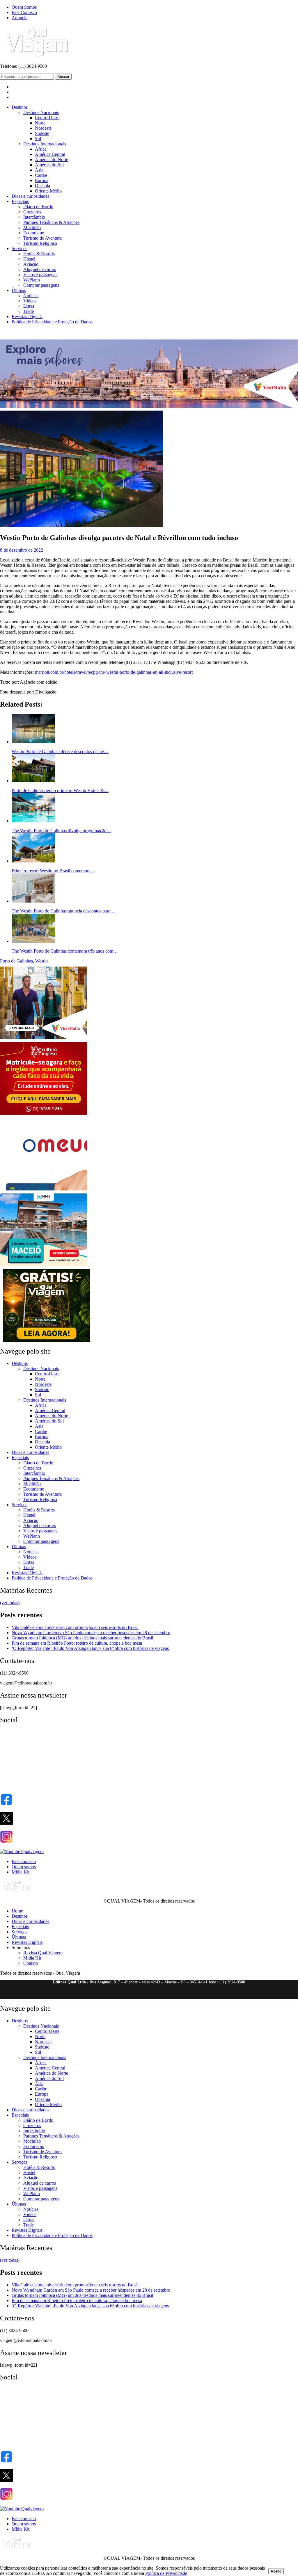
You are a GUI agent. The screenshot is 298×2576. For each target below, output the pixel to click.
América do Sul (49, 165)
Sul (38, 139)
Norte (40, 123)
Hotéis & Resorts (39, 254)
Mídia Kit (21, 1872)
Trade (29, 311)
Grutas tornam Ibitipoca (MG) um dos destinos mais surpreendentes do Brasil (82, 1638)
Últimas (19, 290)
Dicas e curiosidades (30, 196)
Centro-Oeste (47, 118)
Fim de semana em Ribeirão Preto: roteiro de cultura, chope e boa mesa (77, 1643)
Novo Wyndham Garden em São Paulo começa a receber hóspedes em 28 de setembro (91, 1633)
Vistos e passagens (40, 275)
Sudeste (42, 133)
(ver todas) (10, 1603)
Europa (42, 180)
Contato (31, 1963)
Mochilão (32, 228)
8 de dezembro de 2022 (22, 550)
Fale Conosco (24, 12)
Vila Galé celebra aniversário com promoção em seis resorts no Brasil (75, 1627)
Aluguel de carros (40, 269)
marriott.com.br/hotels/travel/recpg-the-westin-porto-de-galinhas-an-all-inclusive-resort (114, 672)
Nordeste (43, 128)
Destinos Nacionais (41, 112)
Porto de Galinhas (16, 961)
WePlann (32, 280)
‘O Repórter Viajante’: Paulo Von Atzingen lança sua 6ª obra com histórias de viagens (90, 1648)
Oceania (42, 186)
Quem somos (24, 1867)
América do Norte (52, 159)
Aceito (276, 2571)
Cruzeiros (32, 212)
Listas (29, 306)
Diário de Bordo (38, 207)
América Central (50, 154)
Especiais (20, 201)
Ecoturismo (34, 233)
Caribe (41, 175)
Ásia (39, 170)
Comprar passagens (41, 285)
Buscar (63, 77)
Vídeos (30, 301)
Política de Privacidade (166, 2573)
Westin (41, 961)
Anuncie (19, 18)
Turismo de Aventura (42, 238)
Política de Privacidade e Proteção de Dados (52, 322)
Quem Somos (24, 7)
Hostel (29, 259)
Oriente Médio (48, 191)
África (41, 149)
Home (17, 1911)
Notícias (31, 296)
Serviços (19, 248)
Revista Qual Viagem (43, 1953)
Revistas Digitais (27, 317)
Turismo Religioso (40, 243)
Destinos (20, 107)
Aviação (31, 264)
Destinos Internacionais (45, 144)
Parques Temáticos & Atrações (51, 222)
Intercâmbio (34, 217)
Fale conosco (24, 1861)
